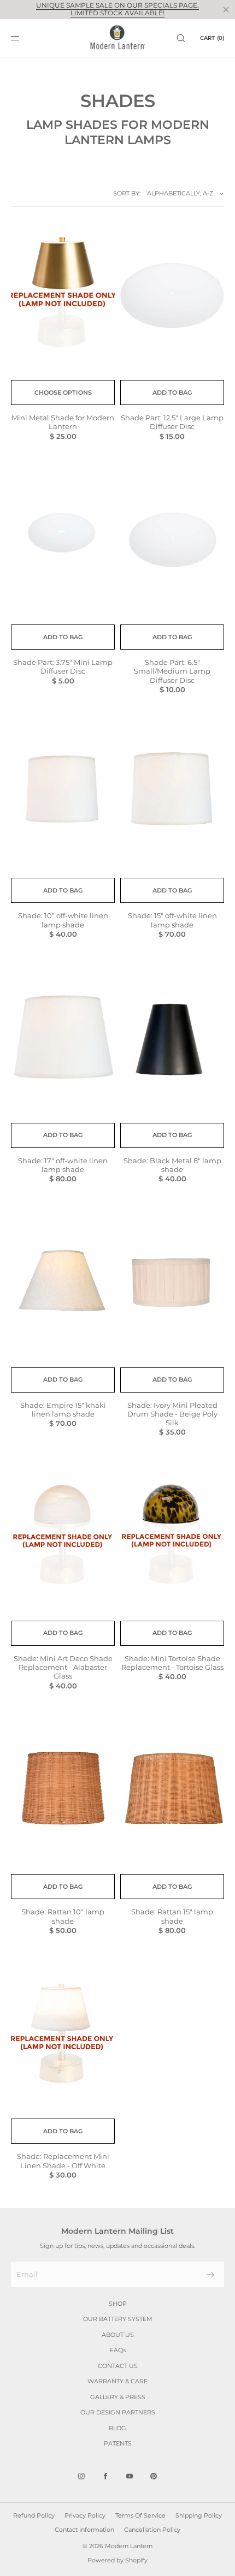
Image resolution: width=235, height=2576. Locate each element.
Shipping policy (199, 2515)
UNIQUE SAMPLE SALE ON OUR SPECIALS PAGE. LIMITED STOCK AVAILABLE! (117, 9)
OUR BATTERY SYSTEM (118, 2319)
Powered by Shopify (117, 2560)
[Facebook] (105, 2476)
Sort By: (127, 193)
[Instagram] (81, 2476)
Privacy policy (85, 2515)
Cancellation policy (152, 2530)
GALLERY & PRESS (118, 2397)
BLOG (117, 2428)
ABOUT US (118, 2335)
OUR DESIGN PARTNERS (118, 2412)
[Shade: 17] (63, 1039)
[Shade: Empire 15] (63, 1283)
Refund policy (34, 2515)
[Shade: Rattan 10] (63, 1790)
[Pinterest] (154, 2476)
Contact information (84, 2530)
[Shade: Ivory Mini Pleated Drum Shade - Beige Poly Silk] (172, 1283)
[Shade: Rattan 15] (172, 1790)
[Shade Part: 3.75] (63, 540)
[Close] (226, 9)
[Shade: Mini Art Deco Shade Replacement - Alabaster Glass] (63, 1536)
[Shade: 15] (172, 793)
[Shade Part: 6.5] (172, 540)
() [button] (212, 38)
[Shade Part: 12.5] (172, 296)
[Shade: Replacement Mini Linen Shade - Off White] (63, 2034)
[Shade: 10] (63, 793)
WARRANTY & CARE (117, 2381)
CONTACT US (118, 2366)
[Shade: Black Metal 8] (172, 1039)
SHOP (118, 2304)
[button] (181, 38)
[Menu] (24, 38)
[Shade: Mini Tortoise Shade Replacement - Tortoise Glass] (172, 1536)
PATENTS (118, 2443)
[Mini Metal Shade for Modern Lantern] (63, 296)
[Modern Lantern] (118, 38)
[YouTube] (130, 2476)
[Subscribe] (210, 2275)
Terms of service (140, 2515)
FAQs (118, 2350)
